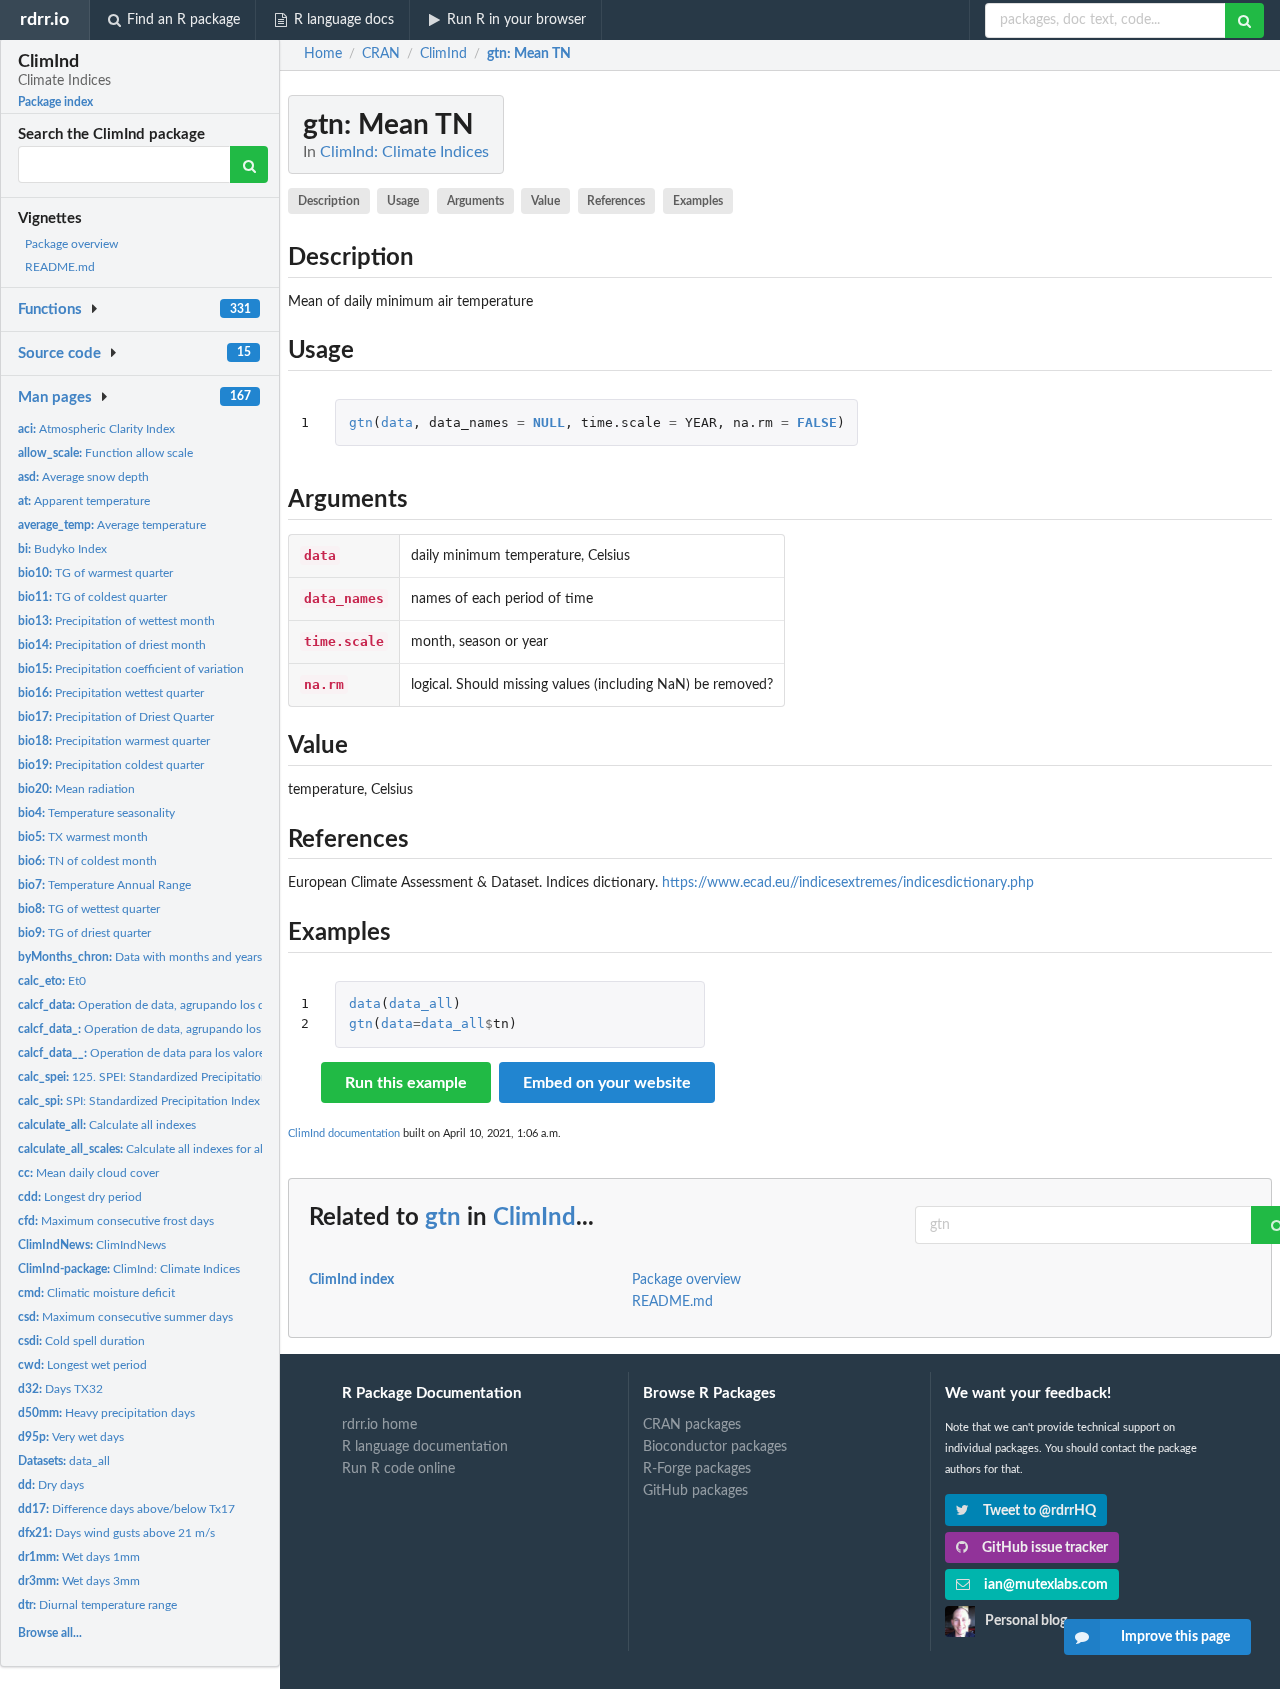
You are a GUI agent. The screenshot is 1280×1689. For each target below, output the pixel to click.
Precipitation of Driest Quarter (116, 717)
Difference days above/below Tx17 (126, 1509)
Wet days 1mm (79, 1557)
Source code (59, 353)
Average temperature (112, 525)
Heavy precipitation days (106, 1413)
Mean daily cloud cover (88, 1173)
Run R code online (398, 1469)
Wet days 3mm (79, 1581)
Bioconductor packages (715, 1447)
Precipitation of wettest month (116, 621)
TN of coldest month (87, 861)
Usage (403, 201)
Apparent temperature (84, 501)
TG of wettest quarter (89, 909)
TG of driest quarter (84, 933)
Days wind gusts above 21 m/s (116, 1533)
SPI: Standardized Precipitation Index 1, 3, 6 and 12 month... (200, 1101)
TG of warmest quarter (95, 573)
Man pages (55, 397)
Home (323, 54)
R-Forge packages (697, 1469)
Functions (50, 309)
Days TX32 (60, 1389)
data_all (64, 1461)
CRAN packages (692, 1425)
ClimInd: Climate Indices (129, 1269)
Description (329, 201)
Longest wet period (82, 1365)
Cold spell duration (81, 1341)
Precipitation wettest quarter (111, 693)
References (616, 201)
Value (545, 201)
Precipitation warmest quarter (114, 741)
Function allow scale (105, 453)
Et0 (52, 981)
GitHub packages (695, 1491)
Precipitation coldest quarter (111, 765)
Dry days (51, 1485)
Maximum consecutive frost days (116, 1221)
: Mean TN (529, 54)
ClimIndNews (92, 1245)
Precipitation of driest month (112, 645)
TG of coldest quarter (92, 597)
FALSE (817, 422)
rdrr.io (44, 19)
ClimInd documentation (344, 1133)
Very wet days (71, 1437)
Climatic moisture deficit (96, 1293)
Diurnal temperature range (97, 1605)
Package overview (71, 244)
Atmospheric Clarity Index (96, 429)
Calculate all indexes (107, 1125)
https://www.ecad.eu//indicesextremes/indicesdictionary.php (848, 883)
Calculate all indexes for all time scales (172, 1149)
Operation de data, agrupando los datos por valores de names (209, 1005)
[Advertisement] (1122, 395)
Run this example (406, 1083)
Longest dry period (80, 1197)
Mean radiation (76, 789)
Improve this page (1175, 1637)
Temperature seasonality (96, 813)
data (397, 422)
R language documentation (425, 1447)
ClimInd (534, 1218)
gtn (361, 422)
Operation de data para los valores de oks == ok (179, 1053)
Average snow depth (83, 477)
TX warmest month (83, 837)
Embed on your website (607, 1083)
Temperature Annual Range (104, 885)
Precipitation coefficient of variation (131, 669)
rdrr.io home (379, 1425)
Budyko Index (62, 549)
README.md (60, 267)
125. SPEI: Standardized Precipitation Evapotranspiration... (199, 1077)
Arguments (475, 201)
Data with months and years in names (165, 957)
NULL (549, 422)
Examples (698, 201)
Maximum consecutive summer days (125, 1317)
